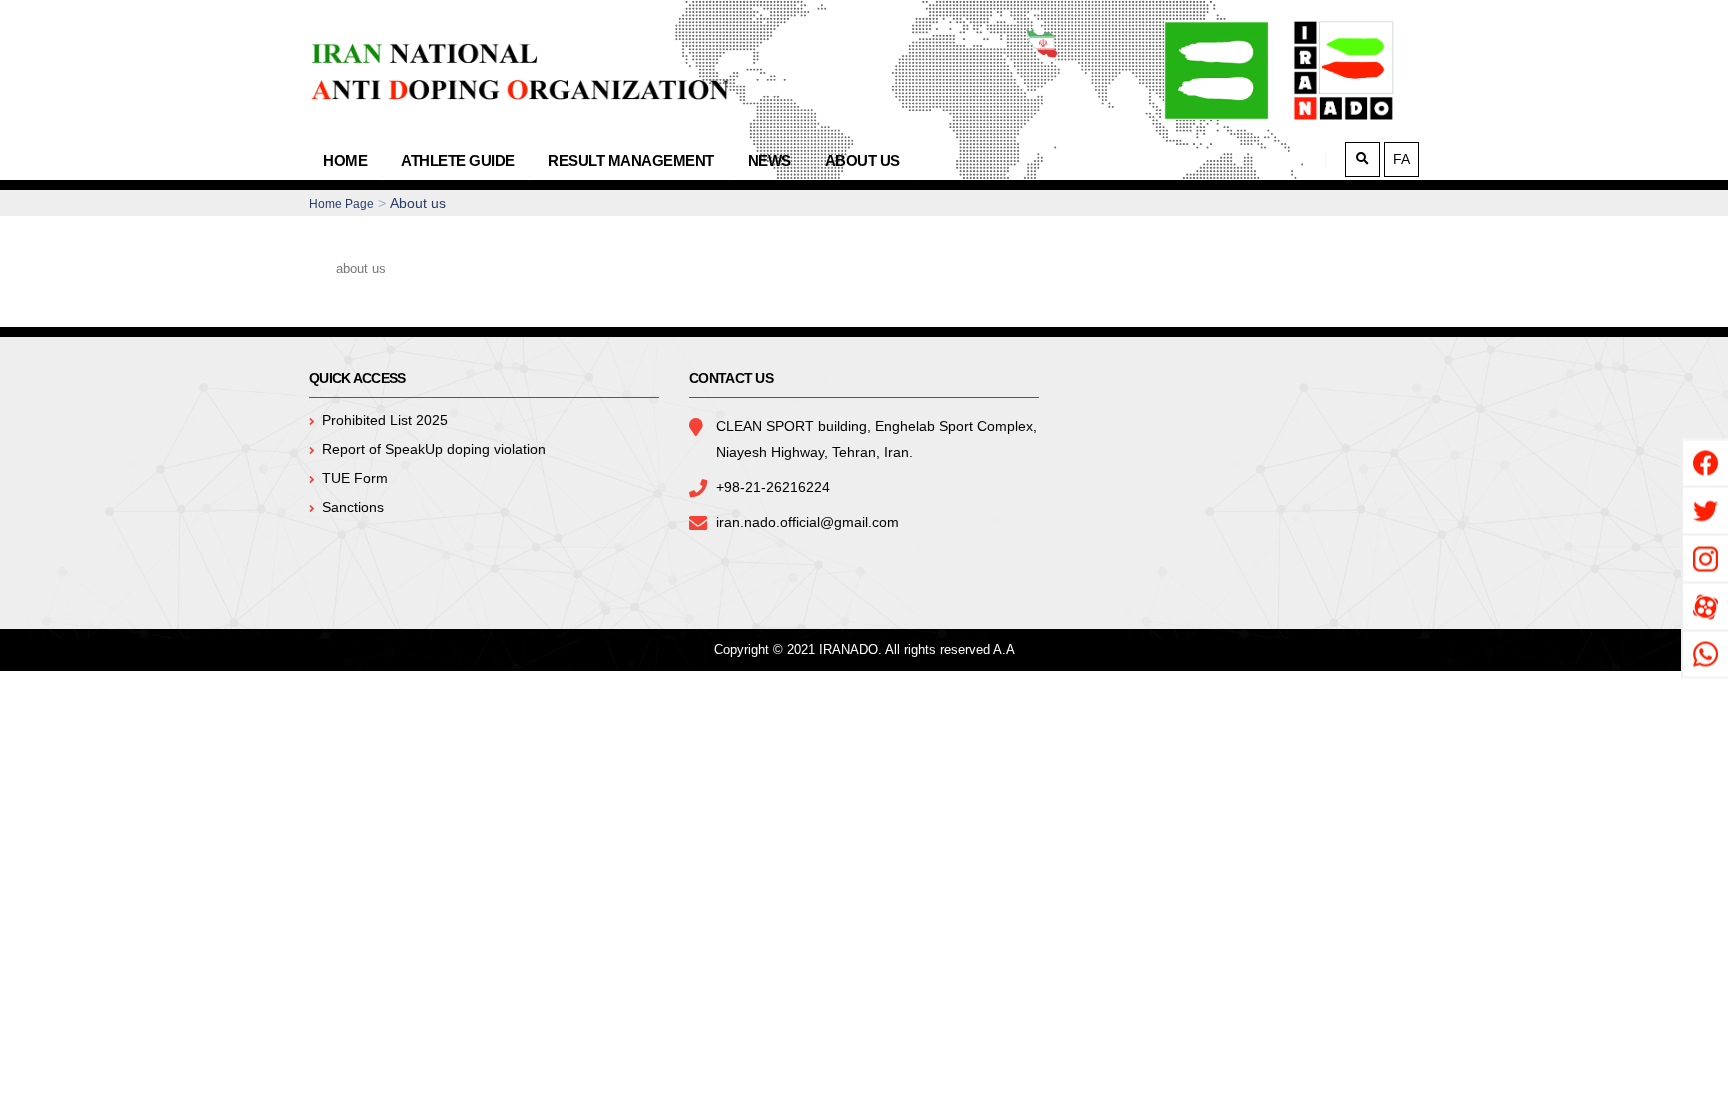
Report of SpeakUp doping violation (434, 449)
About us (862, 160)
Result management (631, 160)
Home (345, 160)
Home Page (341, 204)
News (769, 160)
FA (1401, 159)
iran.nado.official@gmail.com (807, 522)
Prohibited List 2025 (385, 420)
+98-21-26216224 (773, 487)
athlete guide (458, 160)
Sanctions (353, 507)
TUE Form (355, 478)
